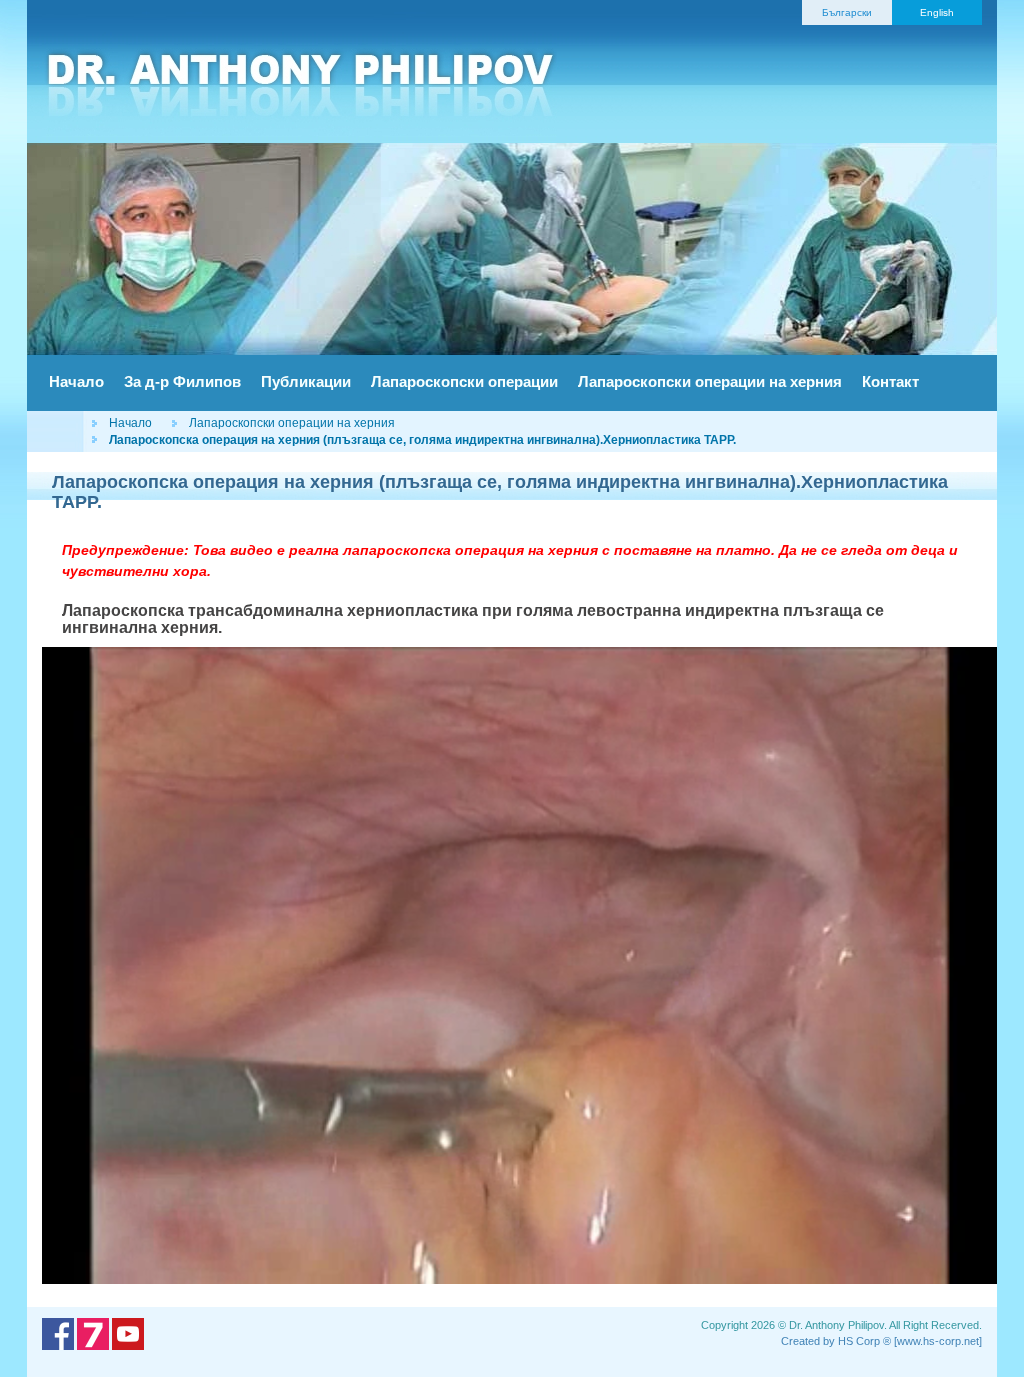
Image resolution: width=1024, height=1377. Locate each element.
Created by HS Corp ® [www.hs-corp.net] (881, 1341)
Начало (76, 381)
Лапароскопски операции (464, 381)
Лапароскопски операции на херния (710, 381)
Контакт (890, 381)
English (937, 12)
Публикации (306, 381)
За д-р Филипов (182, 381)
